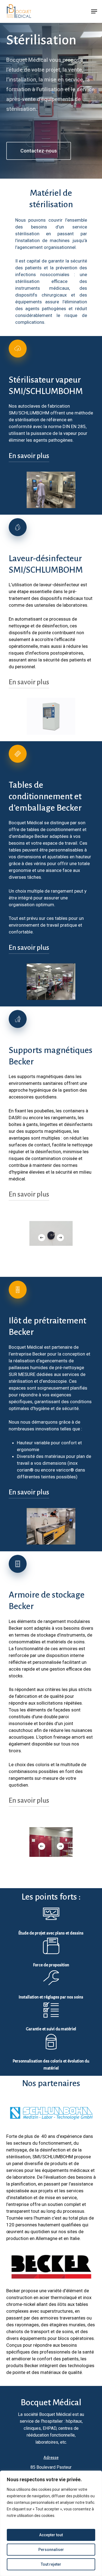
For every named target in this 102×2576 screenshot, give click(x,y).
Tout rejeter (51, 2564)
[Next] (60, 1238)
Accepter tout (51, 2535)
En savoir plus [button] (29, 456)
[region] (51, 2523)
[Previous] (42, 1238)
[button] (94, 11)
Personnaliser (51, 2550)
